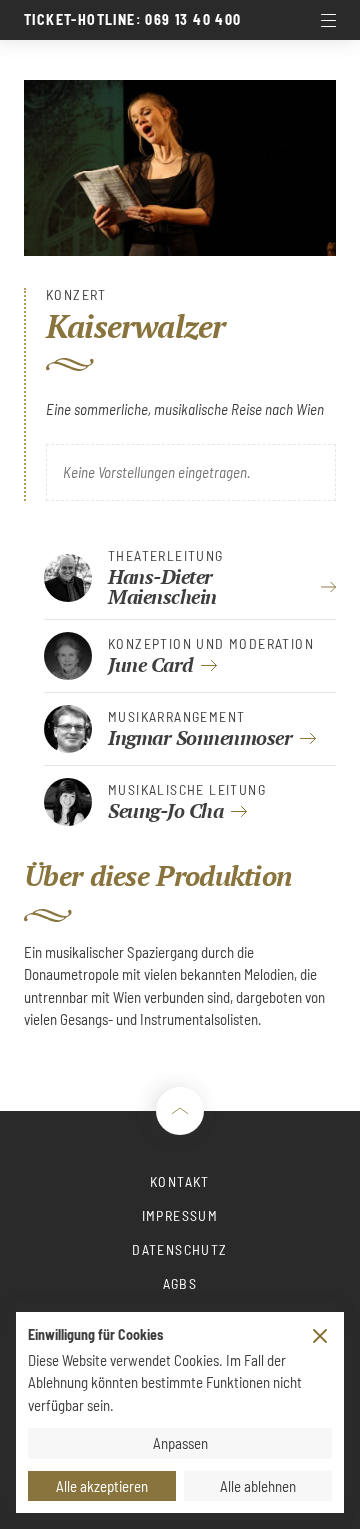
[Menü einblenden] (328, 20)
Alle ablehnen (258, 1486)
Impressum (180, 1215)
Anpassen (180, 1443)
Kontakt (180, 1181)
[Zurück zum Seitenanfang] (180, 1111)
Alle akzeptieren (102, 1486)
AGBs (180, 1283)
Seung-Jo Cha (165, 810)
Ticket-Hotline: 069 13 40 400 (133, 20)
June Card (150, 664)
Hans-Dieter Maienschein (162, 586)
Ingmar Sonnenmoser (200, 737)
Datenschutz (179, 1249)
